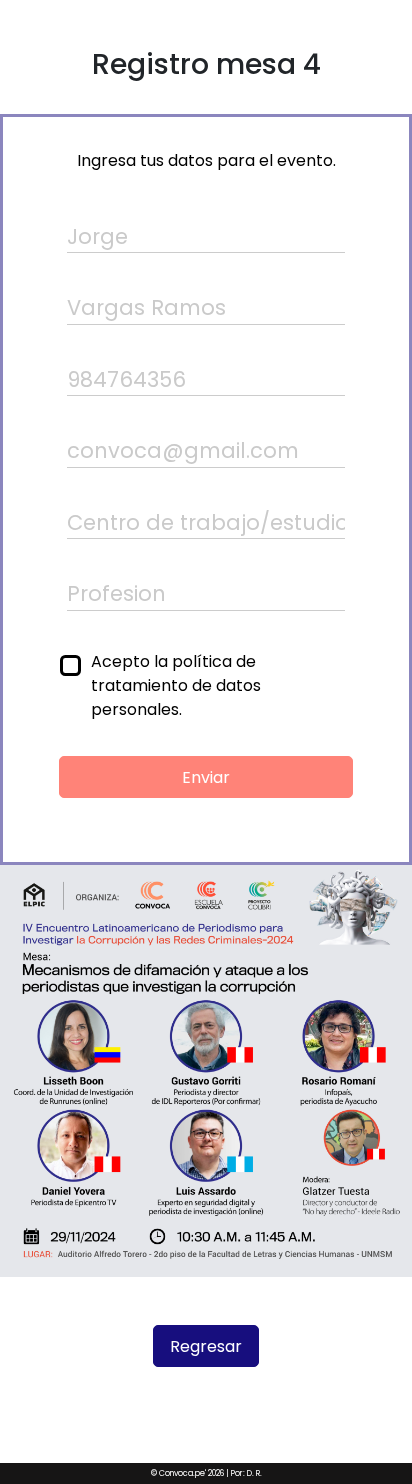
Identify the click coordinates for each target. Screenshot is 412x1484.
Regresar (206, 1346)
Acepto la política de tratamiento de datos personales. (176, 685)
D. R (253, 1473)
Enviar (206, 777)
